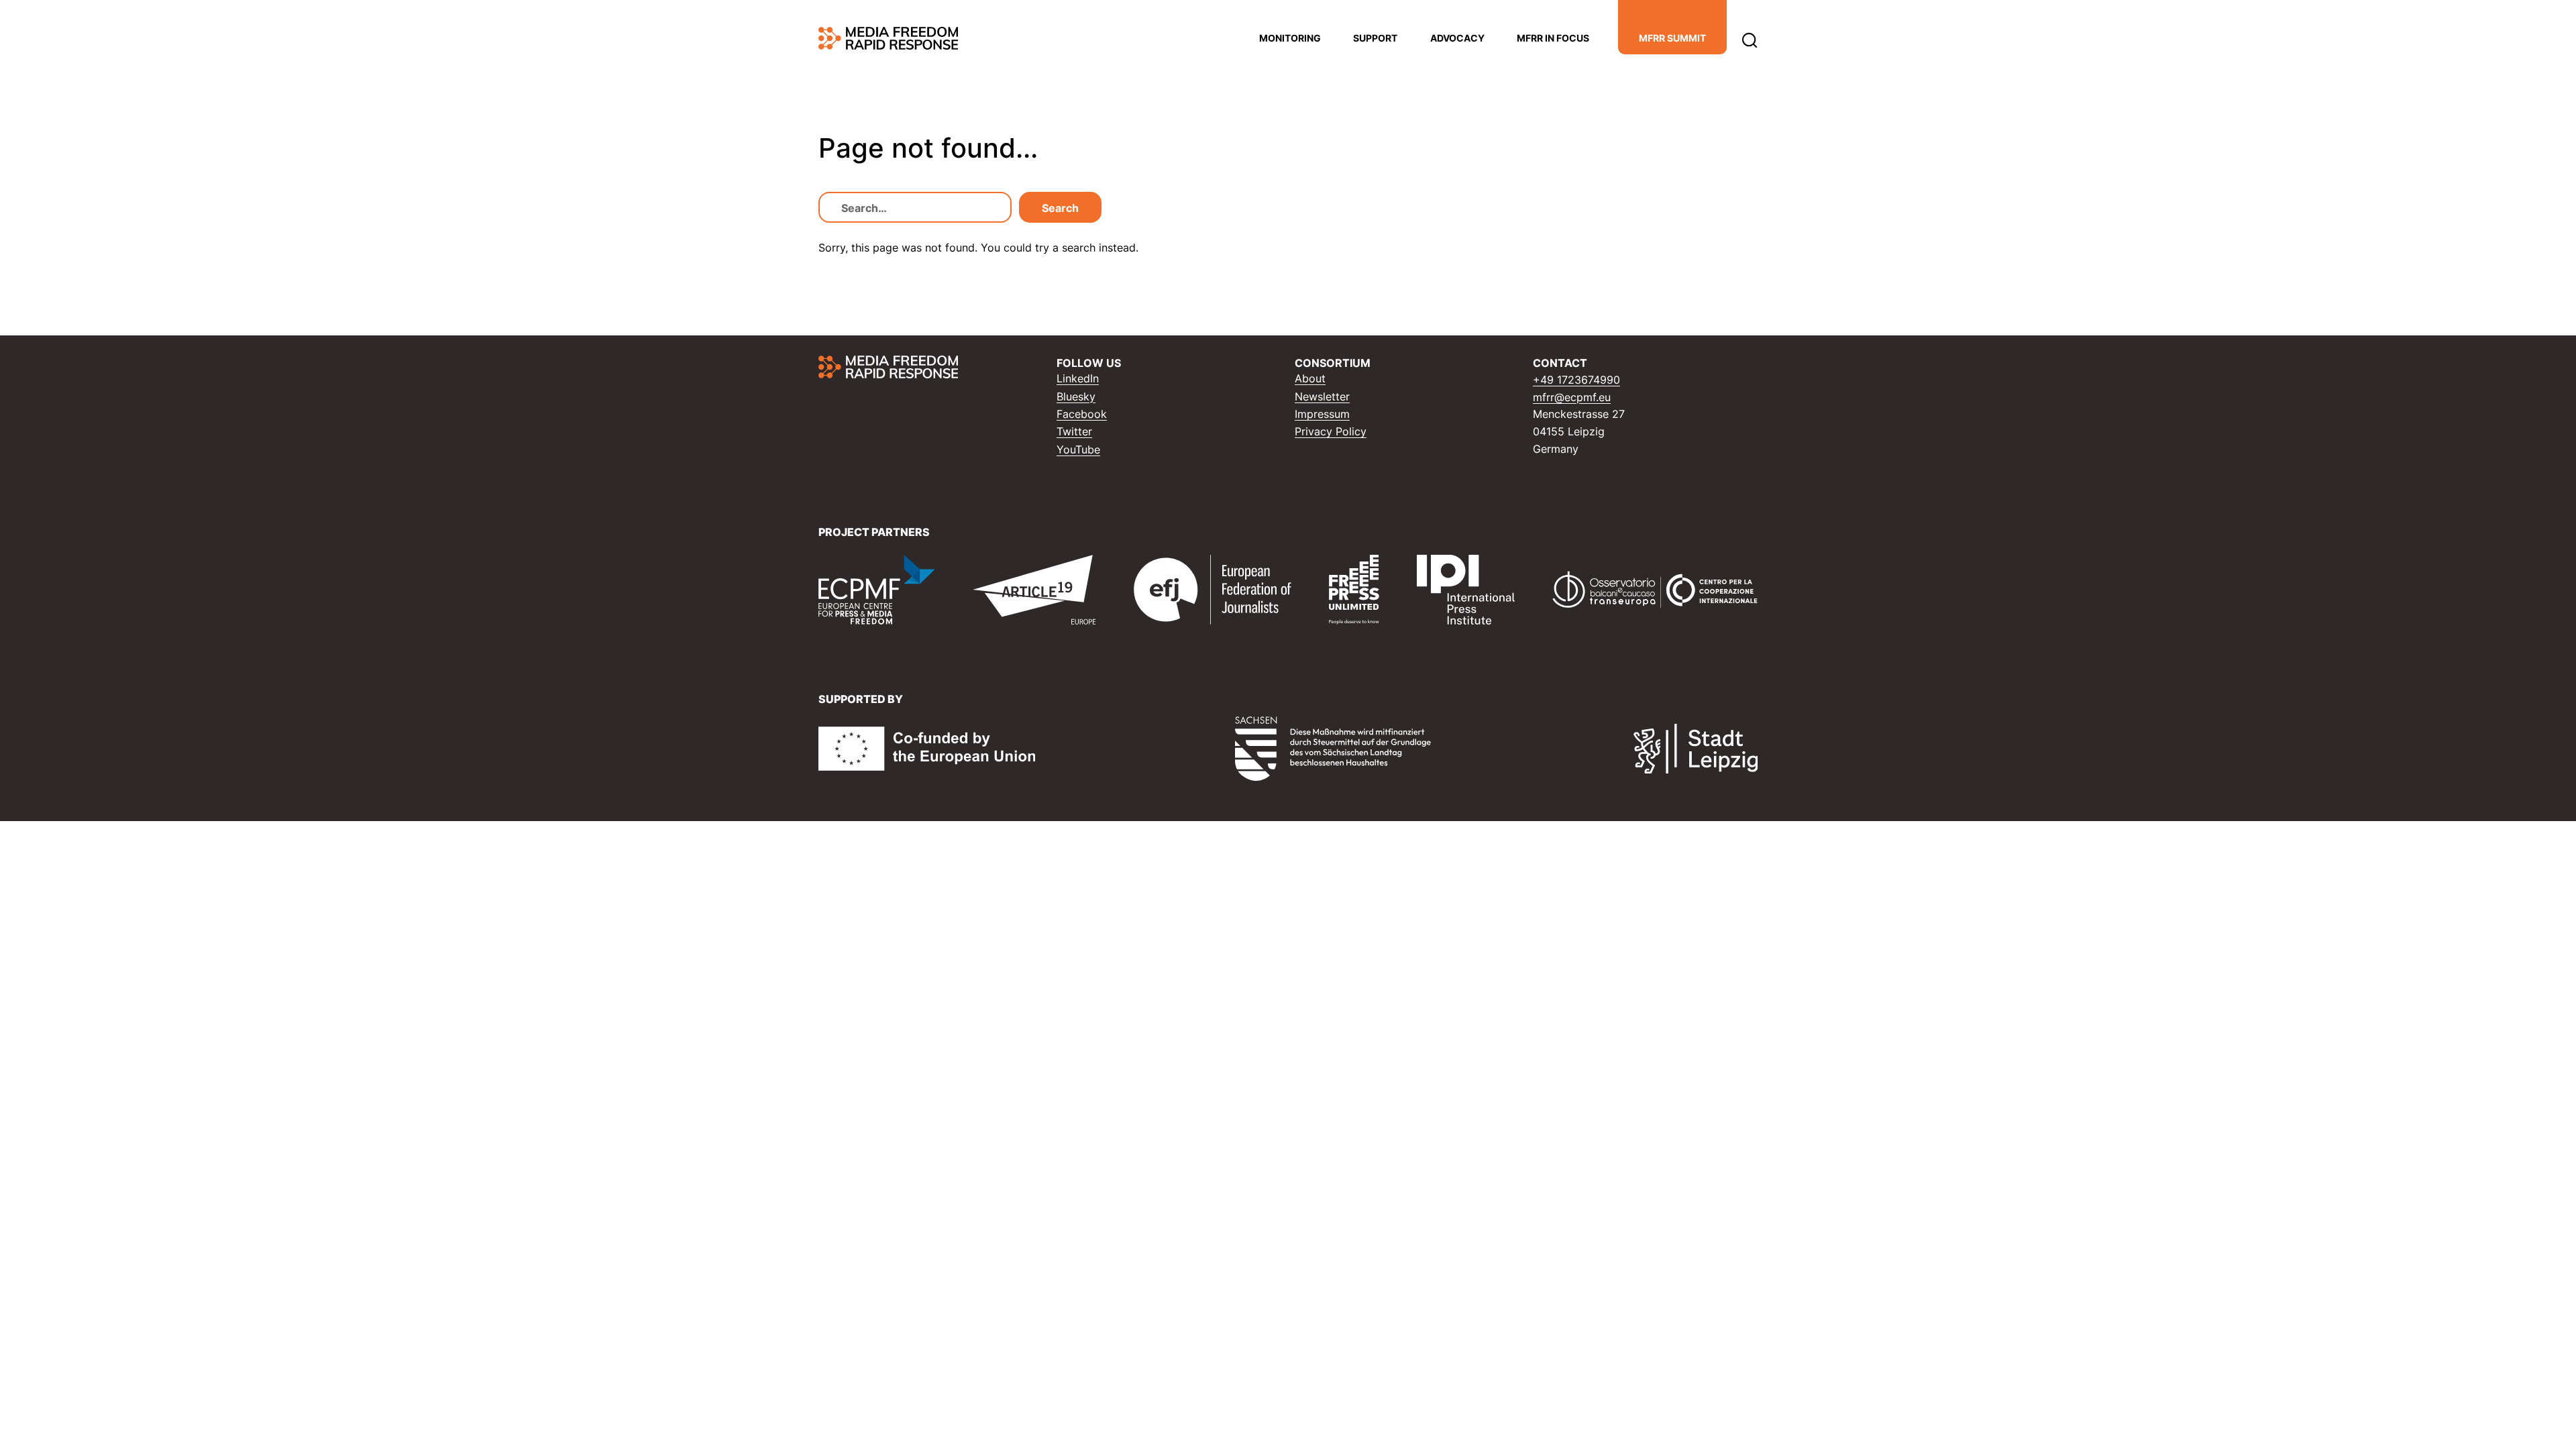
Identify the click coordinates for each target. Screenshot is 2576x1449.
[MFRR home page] (888, 38)
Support (1375, 38)
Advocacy (1457, 38)
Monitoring (1290, 38)
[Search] (1750, 39)
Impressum (1322, 414)
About (1310, 378)
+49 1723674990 (1576, 380)
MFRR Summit (1672, 38)
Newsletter (1322, 396)
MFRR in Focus (1553, 38)
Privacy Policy (1331, 431)
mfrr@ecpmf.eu (1572, 397)
